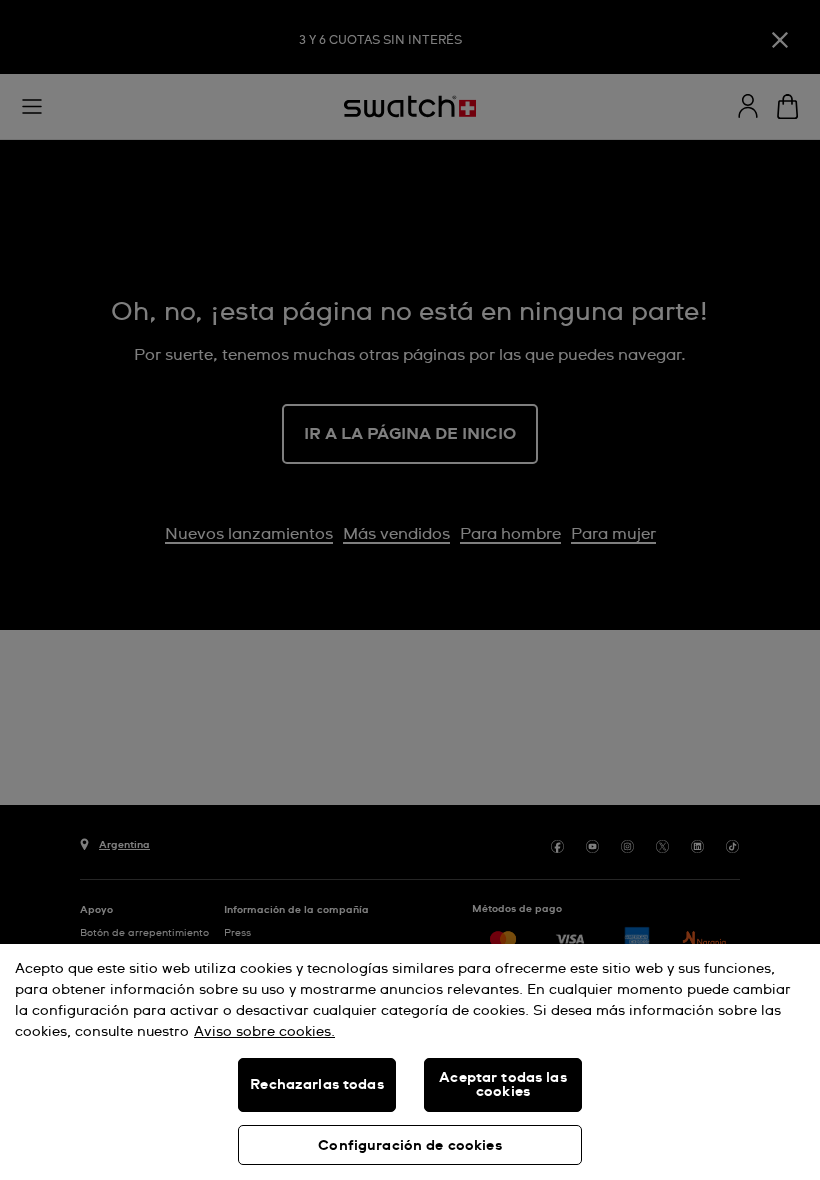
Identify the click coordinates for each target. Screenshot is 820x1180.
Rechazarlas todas (316, 1085)
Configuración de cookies (409, 1146)
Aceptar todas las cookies (502, 1085)
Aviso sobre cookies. (264, 1032)
